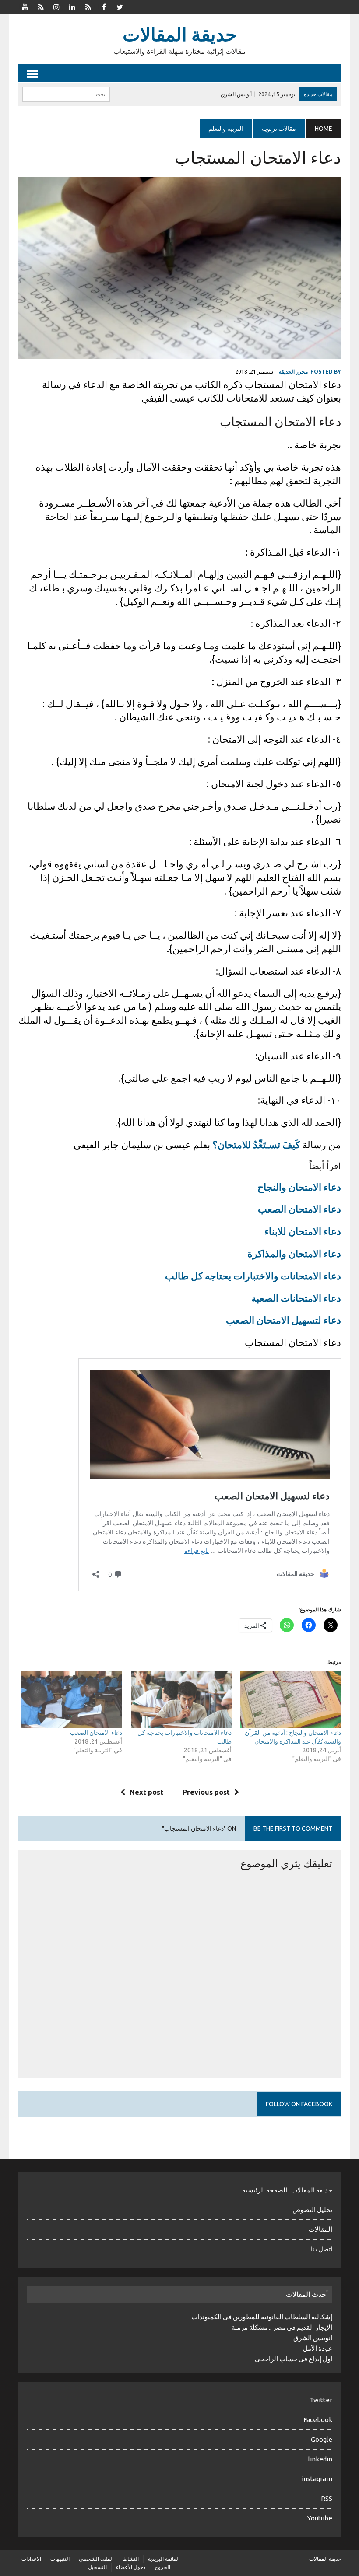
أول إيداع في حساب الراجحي (294, 2359)
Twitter (321, 2400)
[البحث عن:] (66, 94)
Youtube (320, 2518)
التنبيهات (60, 2559)
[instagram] (56, 6)
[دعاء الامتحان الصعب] (72, 1700)
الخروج (162, 2567)
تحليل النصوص (312, 2210)
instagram (317, 2479)
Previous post (206, 1792)
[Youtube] (25, 6)
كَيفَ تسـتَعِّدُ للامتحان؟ (256, 1145)
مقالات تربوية (279, 129)
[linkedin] (72, 6)
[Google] (88, 6)
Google (322, 2439)
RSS (327, 2498)
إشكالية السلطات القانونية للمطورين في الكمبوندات (262, 2317)
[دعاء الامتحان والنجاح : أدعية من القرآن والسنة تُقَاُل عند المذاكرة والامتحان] (291, 1700)
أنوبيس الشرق (313, 2338)
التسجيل (97, 2567)
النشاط (131, 2559)
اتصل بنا (322, 2249)
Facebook (318, 2420)
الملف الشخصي (96, 2559)
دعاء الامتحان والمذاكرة (294, 1253)
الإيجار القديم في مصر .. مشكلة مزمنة (282, 2327)
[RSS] (41, 6)
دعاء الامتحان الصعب (299, 1209)
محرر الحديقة (293, 372)
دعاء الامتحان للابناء (303, 1231)
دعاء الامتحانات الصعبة (296, 1298)
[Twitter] (120, 6)
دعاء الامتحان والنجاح (299, 1187)
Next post (146, 1792)
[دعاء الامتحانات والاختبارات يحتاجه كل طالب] (181, 1700)
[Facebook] (104, 6)
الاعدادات (31, 2559)
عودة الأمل (318, 2348)
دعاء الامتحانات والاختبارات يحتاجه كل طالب (253, 1276)
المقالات (320, 2229)
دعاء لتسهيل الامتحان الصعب (283, 1320)
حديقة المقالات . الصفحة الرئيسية (287, 2190)
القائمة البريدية (164, 2559)
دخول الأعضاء (131, 2567)
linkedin (320, 2459)
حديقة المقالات (325, 2559)
